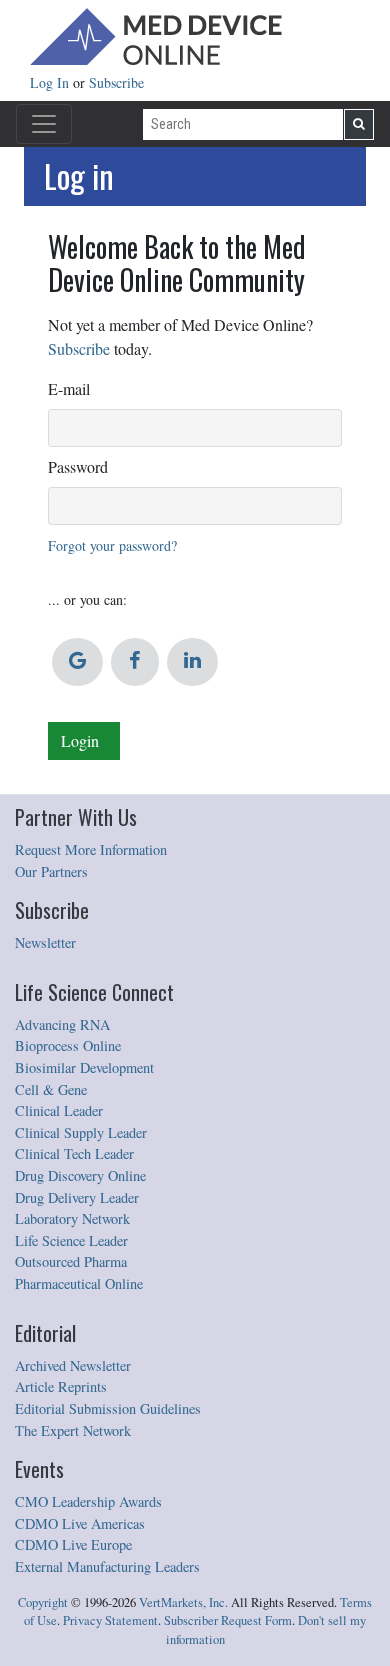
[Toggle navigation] (44, 124)
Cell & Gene (51, 1089)
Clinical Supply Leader (81, 1132)
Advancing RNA (62, 1024)
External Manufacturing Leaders (107, 1566)
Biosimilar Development (84, 1067)
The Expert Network (73, 1430)
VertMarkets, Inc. (183, 1602)
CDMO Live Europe (73, 1544)
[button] (77, 662)
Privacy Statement (110, 1620)
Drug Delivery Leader (77, 1197)
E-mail (69, 388)
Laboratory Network (72, 1218)
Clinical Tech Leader (74, 1153)
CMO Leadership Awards (88, 1501)
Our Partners (51, 871)
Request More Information (91, 849)
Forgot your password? (112, 545)
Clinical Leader (59, 1110)
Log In (51, 82)
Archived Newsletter (73, 1365)
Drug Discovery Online (80, 1175)
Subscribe (116, 82)
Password (78, 466)
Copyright (43, 1602)
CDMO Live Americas (80, 1523)
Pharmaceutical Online (79, 1283)
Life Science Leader (71, 1240)
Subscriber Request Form (228, 1620)
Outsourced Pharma (71, 1261)
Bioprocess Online (68, 1045)
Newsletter (45, 942)
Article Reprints (61, 1386)
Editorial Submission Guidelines (108, 1408)
